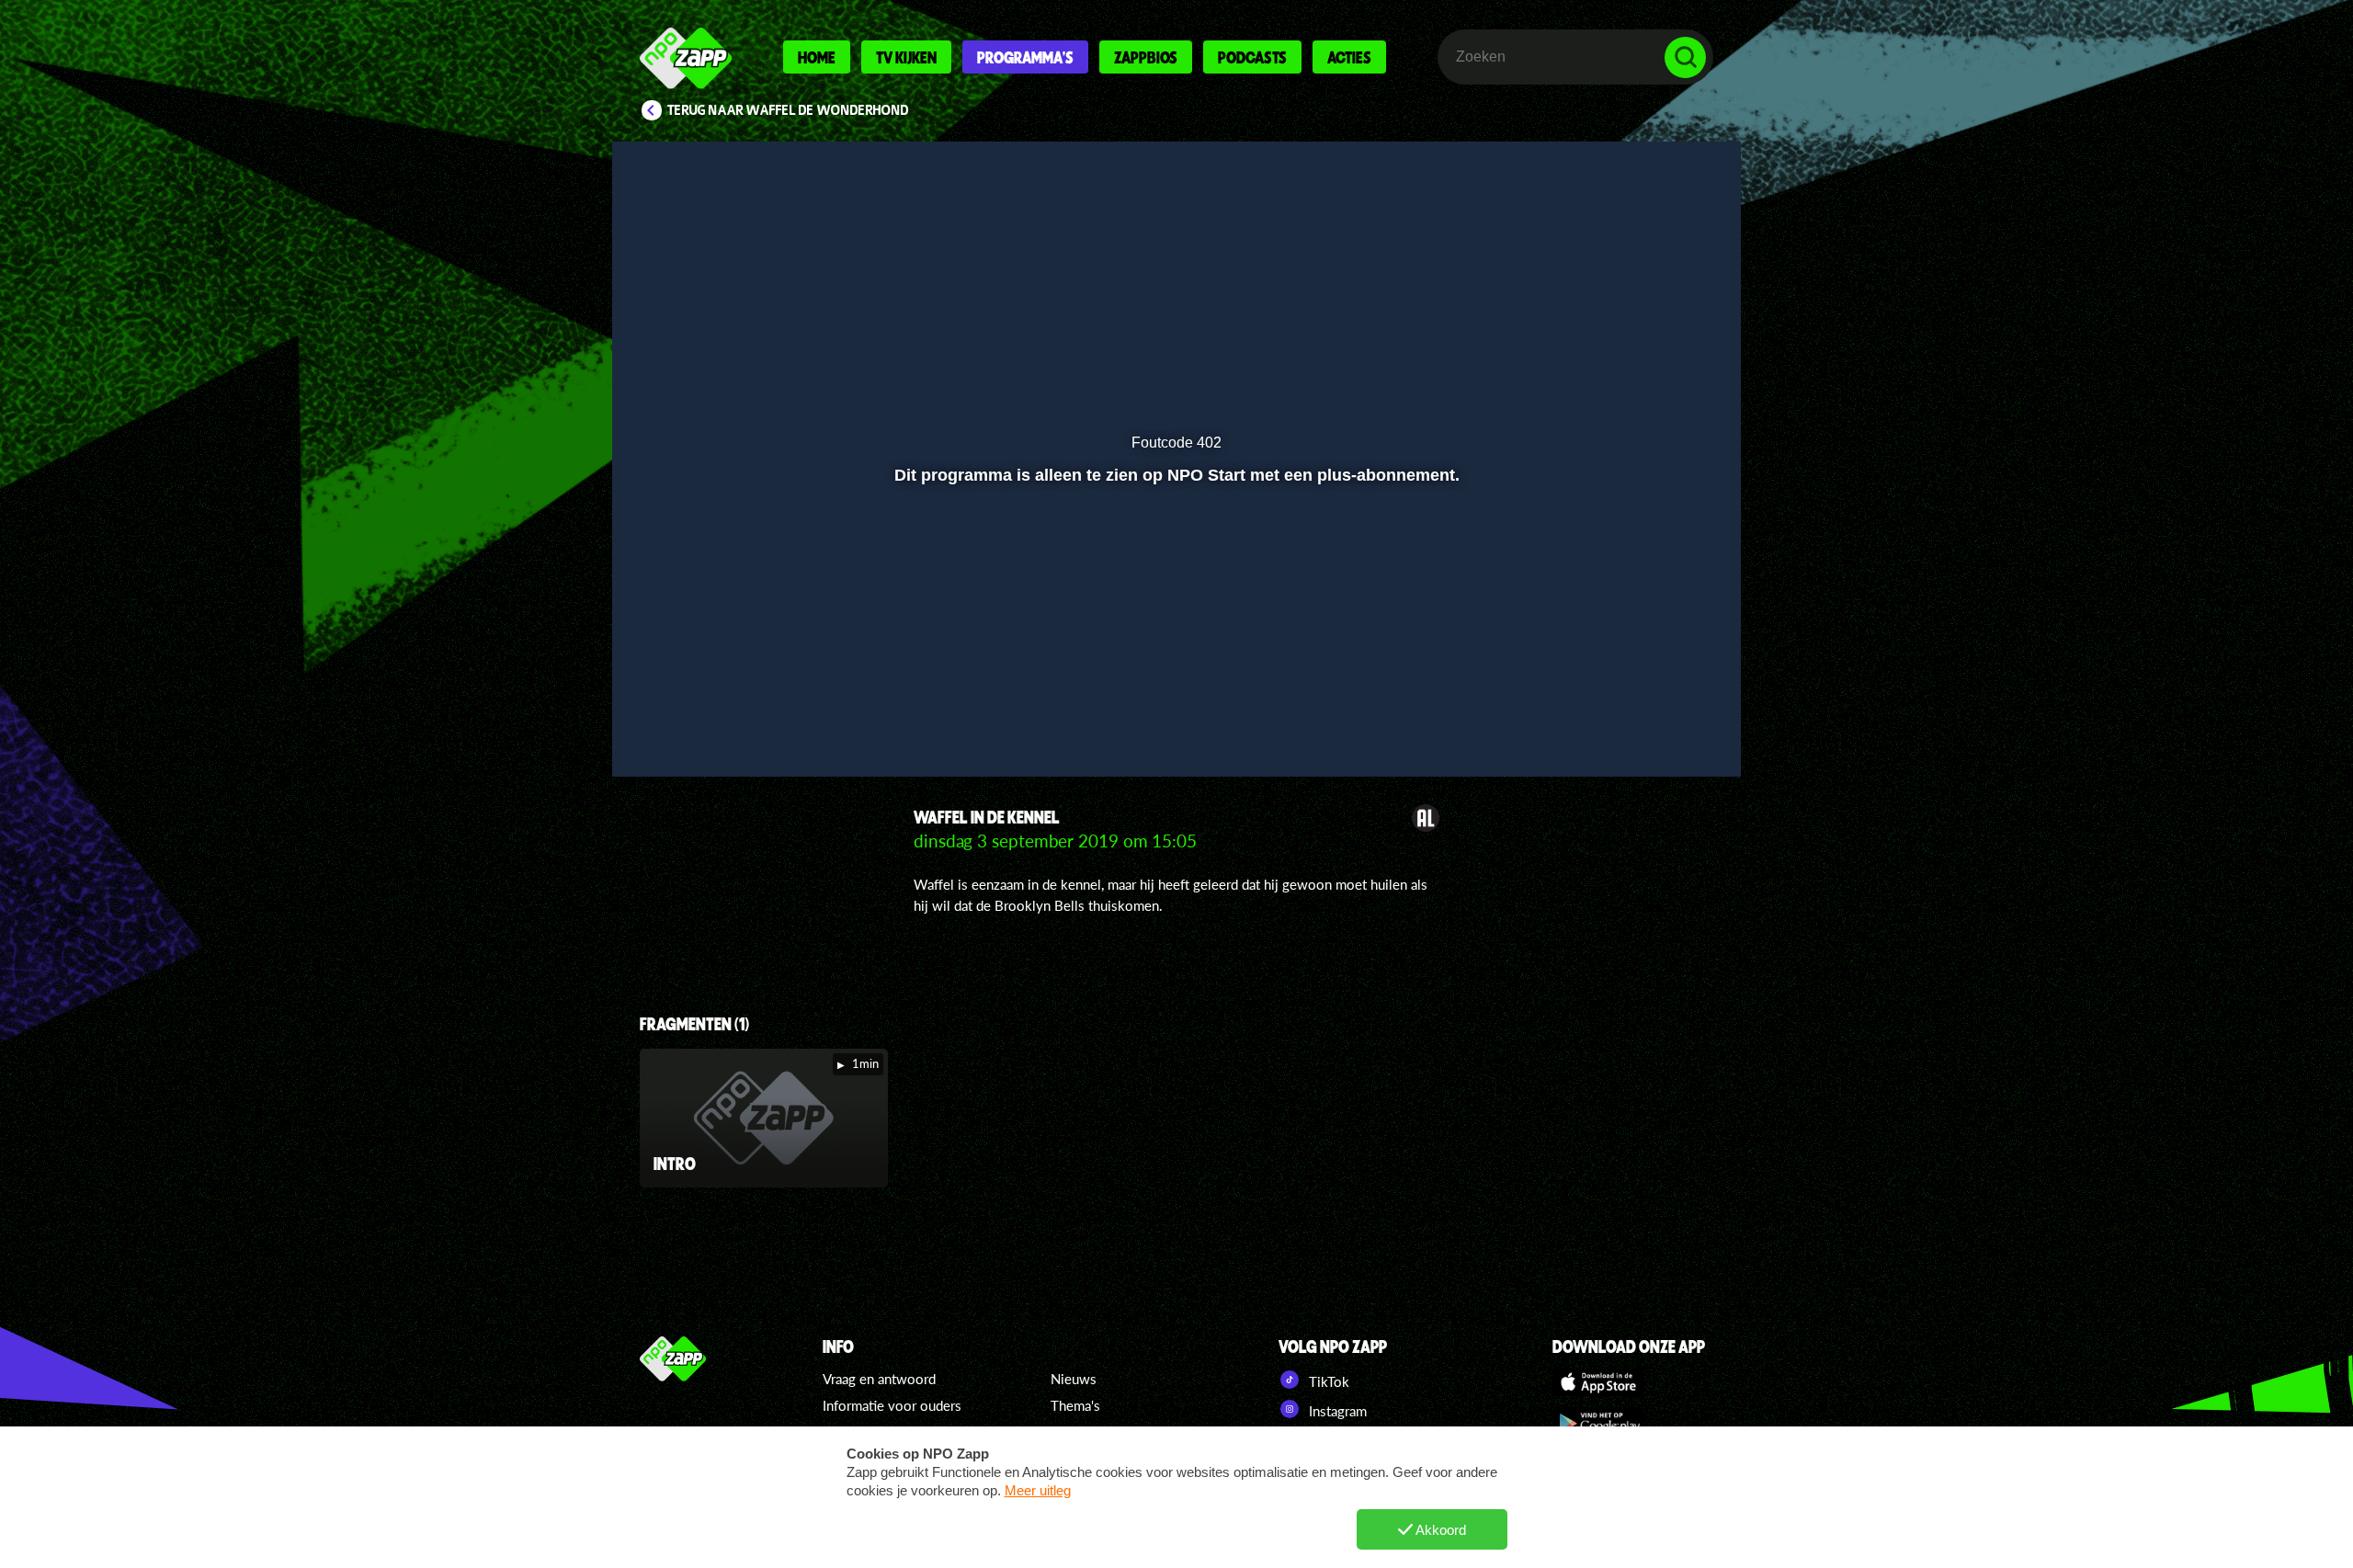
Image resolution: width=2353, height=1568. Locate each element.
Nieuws (1074, 1379)
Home (817, 57)
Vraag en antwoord (879, 1379)
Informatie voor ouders (892, 1405)
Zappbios (1146, 57)
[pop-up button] (1628, 714)
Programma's (1025, 57)
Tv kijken (906, 57)
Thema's (1075, 1405)
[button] (686, 714)
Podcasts (1252, 57)
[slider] (1174, 676)
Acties (1349, 57)
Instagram (1336, 1411)
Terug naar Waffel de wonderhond (788, 110)
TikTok (1327, 1381)
